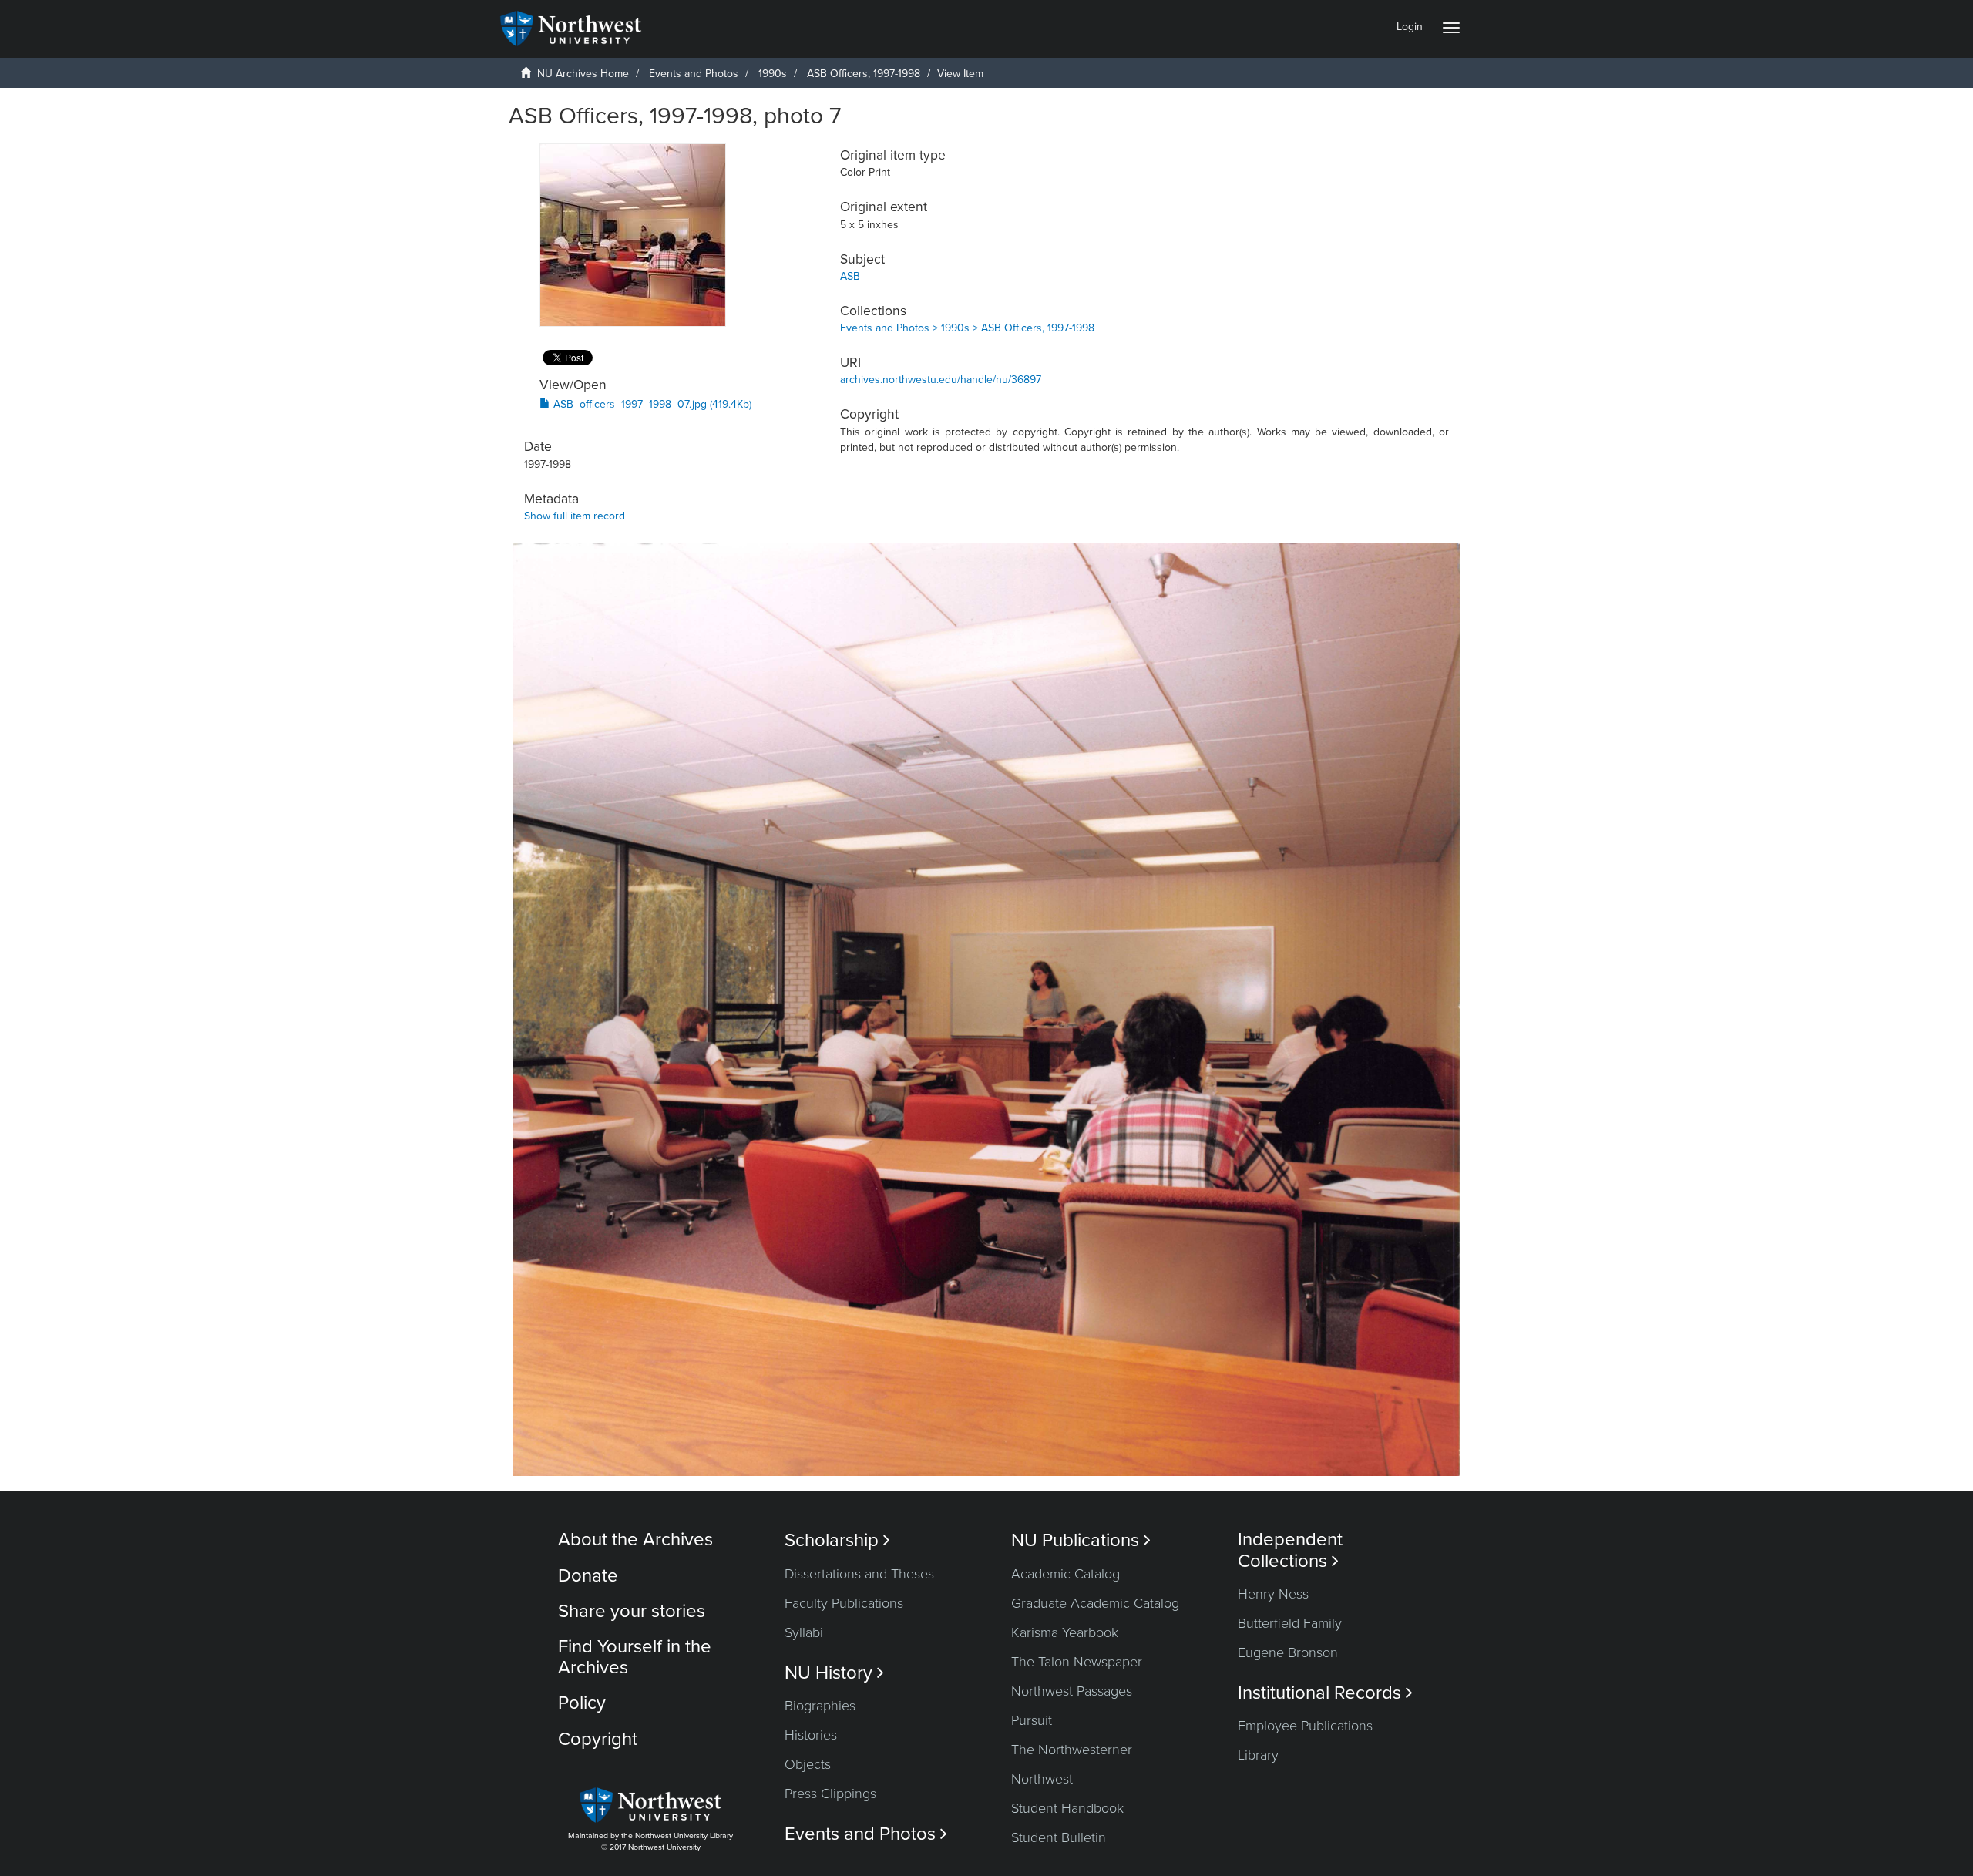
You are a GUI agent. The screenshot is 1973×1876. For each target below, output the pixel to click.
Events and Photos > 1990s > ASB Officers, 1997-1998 (967, 328)
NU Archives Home (583, 74)
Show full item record (575, 516)
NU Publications (1081, 1540)
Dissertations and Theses (859, 1574)
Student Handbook (1067, 1808)
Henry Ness (1273, 1594)
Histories (811, 1735)
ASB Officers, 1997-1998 (864, 74)
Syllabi (804, 1632)
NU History (834, 1673)
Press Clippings (830, 1794)
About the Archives (635, 1540)
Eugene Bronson (1288, 1652)
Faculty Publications (844, 1603)
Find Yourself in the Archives (635, 1657)
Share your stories (632, 1611)
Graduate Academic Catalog (1095, 1603)
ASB (850, 276)
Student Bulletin (1059, 1837)
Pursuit (1032, 1720)
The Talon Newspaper (1077, 1662)
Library (1258, 1755)
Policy (582, 1703)
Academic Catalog (1065, 1574)
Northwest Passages (1072, 1691)
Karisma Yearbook (1065, 1632)
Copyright (598, 1739)
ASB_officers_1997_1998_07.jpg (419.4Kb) (651, 404)
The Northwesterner (1072, 1750)
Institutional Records (1325, 1693)
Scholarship (837, 1540)
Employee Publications (1305, 1726)
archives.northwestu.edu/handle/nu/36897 (941, 380)
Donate (588, 1576)
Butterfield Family (1290, 1623)
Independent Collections (1290, 1550)
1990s (773, 74)
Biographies (820, 1706)
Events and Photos (694, 74)
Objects (808, 1764)
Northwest (1042, 1779)
